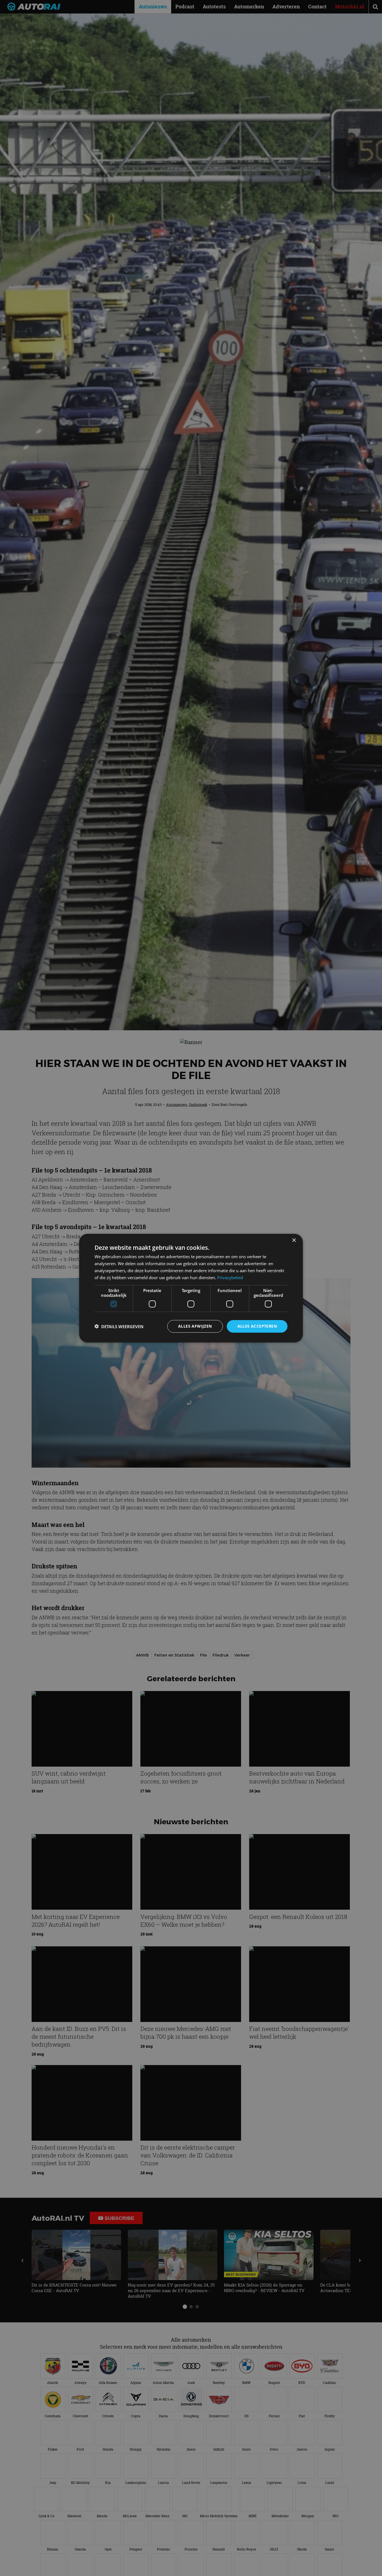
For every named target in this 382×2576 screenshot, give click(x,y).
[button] (119, 1326)
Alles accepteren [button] (257, 1326)
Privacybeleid (230, 1277)
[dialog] (191, 1288)
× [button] (294, 1240)
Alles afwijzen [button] (195, 1326)
